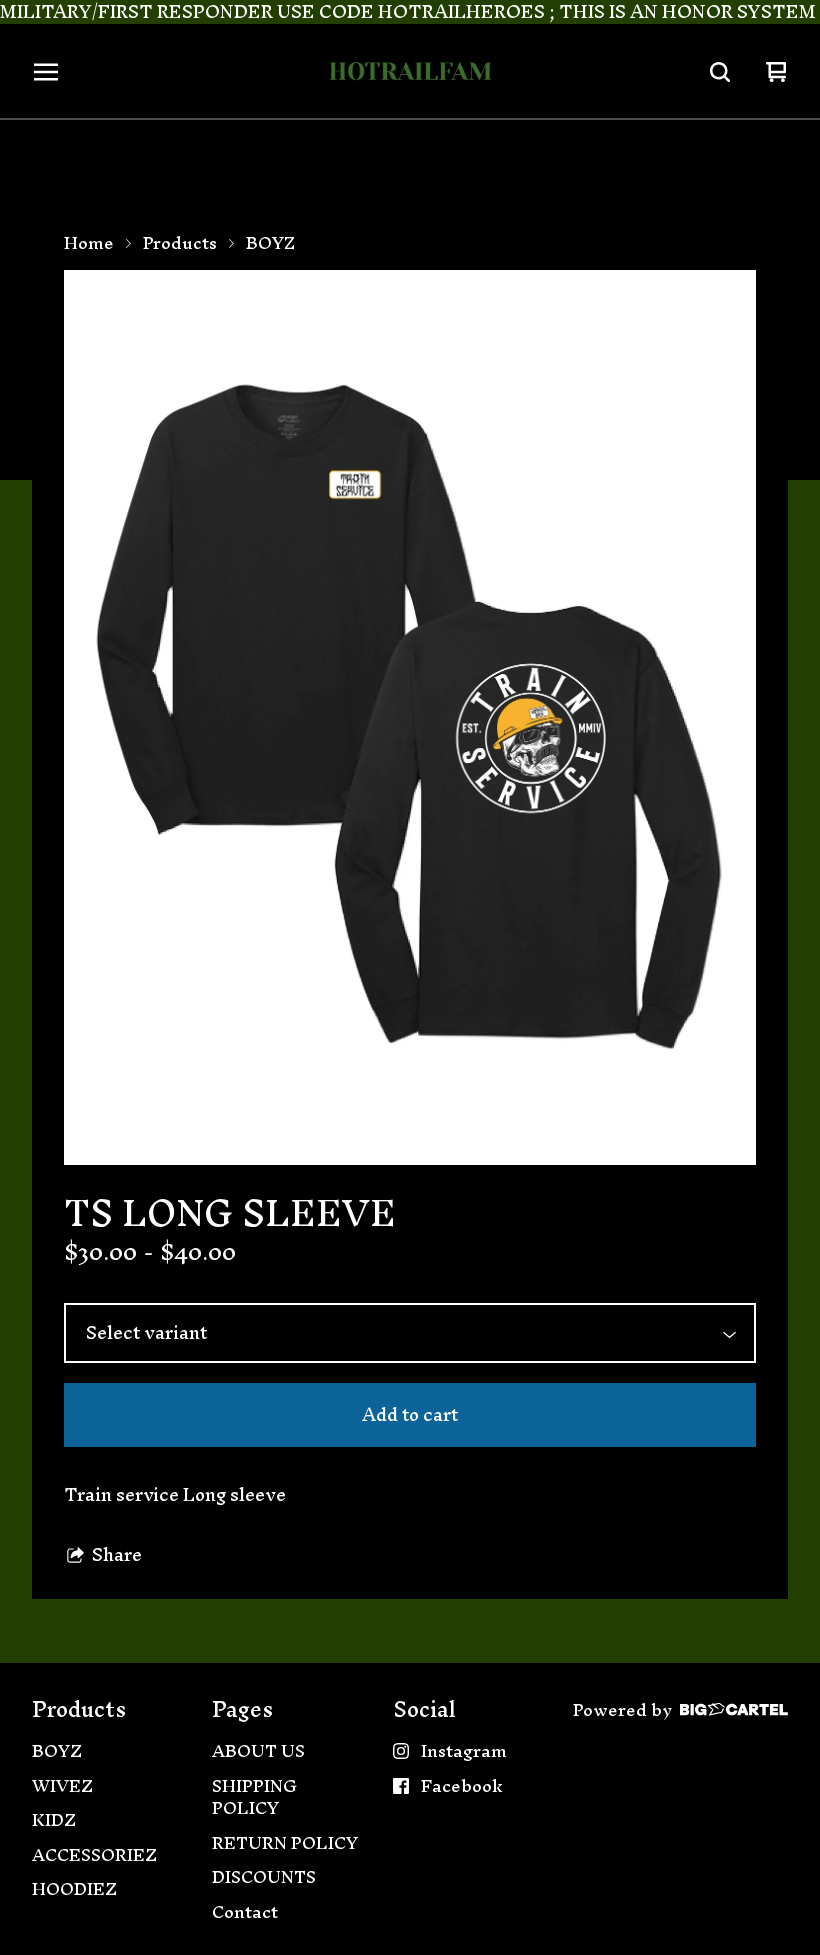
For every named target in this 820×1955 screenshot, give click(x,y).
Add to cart (410, 1414)
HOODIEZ (74, 1889)
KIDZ (54, 1820)
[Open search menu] (720, 72)
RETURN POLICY (285, 1843)
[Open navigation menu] (46, 72)
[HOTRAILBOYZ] (410, 72)
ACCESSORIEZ (94, 1855)
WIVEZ (62, 1786)
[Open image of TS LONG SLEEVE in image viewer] (410, 717)
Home (89, 243)
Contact (245, 1912)
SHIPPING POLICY (254, 1797)
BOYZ (270, 243)
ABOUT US (258, 1751)
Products (180, 243)
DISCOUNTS (264, 1877)
